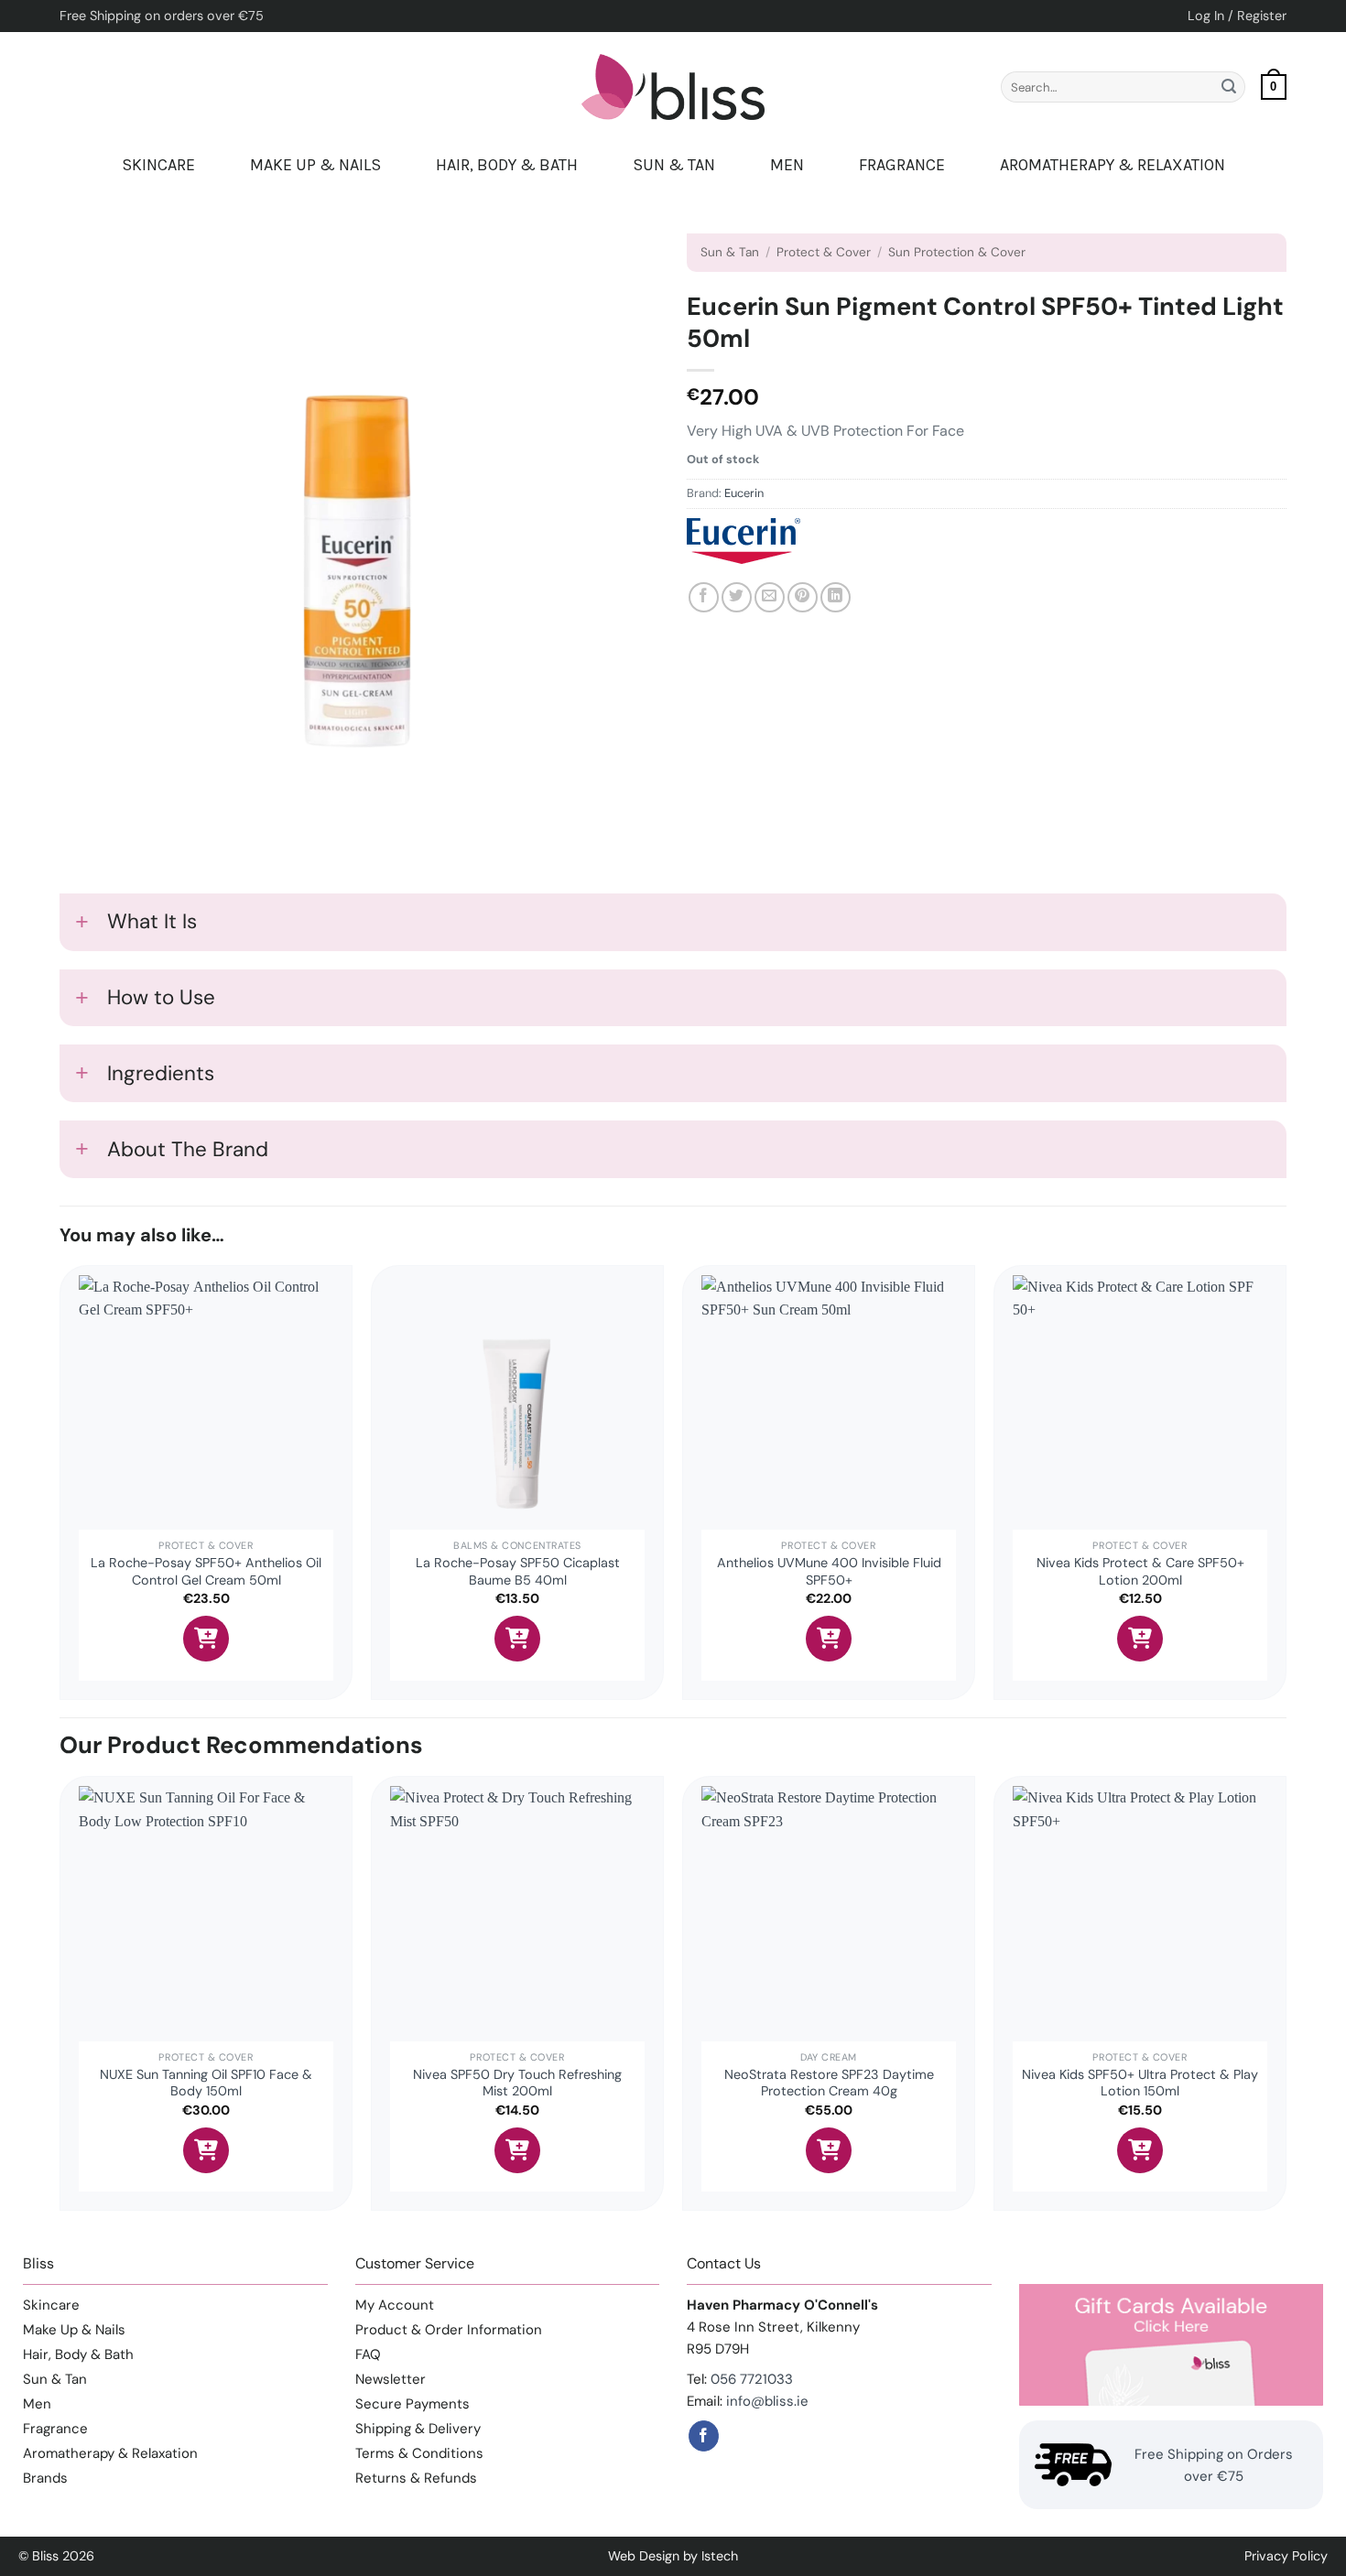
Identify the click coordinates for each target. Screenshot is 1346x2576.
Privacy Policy (1286, 2556)
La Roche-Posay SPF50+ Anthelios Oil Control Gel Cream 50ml (206, 1571)
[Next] (1286, 2000)
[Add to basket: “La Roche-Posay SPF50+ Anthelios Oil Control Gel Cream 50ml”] (206, 1639)
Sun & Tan (674, 165)
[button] (1274, 87)
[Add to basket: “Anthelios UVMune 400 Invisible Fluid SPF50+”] (829, 1639)
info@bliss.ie (767, 2401)
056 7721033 (752, 2379)
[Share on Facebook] (704, 597)
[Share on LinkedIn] (836, 597)
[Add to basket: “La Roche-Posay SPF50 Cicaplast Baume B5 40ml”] (517, 1639)
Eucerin (744, 493)
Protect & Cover (824, 252)
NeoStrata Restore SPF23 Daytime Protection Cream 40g (829, 2083)
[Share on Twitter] (737, 597)
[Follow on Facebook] (704, 2436)
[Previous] (60, 2000)
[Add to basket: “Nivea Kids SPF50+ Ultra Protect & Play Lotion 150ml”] (1140, 2150)
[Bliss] (673, 87)
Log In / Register (1237, 16)
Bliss (45, 2556)
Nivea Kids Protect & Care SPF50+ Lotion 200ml (1140, 1571)
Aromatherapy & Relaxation (1113, 165)
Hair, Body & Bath (507, 165)
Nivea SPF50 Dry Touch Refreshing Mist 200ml (517, 2083)
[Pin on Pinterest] (803, 597)
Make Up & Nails (315, 165)
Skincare (158, 165)
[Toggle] (82, 925)
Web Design (644, 2556)
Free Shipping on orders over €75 (162, 16)
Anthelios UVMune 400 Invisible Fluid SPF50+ (829, 1571)
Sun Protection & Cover (957, 252)
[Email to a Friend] (770, 597)
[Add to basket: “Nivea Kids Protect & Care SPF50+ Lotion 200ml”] (1140, 1639)
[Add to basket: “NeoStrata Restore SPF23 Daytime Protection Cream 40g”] (829, 2150)
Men (787, 165)
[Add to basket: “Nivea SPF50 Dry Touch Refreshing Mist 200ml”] (517, 2150)
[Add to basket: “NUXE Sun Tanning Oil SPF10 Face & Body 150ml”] (206, 2150)
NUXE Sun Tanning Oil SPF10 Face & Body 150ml (206, 2083)
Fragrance (902, 165)
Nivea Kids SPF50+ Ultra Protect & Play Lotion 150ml (1140, 2083)
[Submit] (1229, 87)
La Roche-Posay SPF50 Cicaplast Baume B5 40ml (518, 1571)
